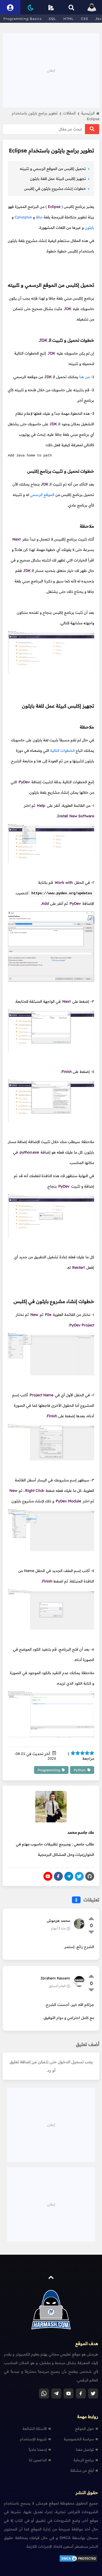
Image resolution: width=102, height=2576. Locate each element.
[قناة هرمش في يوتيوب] (69, 2393)
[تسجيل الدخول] (10, 7)
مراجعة (81, 1756)
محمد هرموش (58, 1921)
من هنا (84, 377)
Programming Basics (22, 19)
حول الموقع (84, 2429)
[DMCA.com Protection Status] (78, 2561)
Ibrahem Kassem (55, 1978)
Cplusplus (23, 217)
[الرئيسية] (92, 7)
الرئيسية (88, 113)
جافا (39, 217)
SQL (52, 19)
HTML (69, 19)
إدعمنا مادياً (38, 2450)
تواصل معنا (85, 2450)
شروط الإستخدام (33, 2439)
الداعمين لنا (38, 2460)
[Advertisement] (51, 70)
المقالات (71, 113)
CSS (84, 19)
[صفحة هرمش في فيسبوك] (81, 2393)
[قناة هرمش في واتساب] (44, 2393)
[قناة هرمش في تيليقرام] (56, 2393)
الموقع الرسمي (42, 495)
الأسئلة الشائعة (35, 2429)
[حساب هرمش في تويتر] (93, 2393)
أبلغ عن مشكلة (82, 2470)
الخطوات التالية (63, 751)
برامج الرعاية (84, 2460)
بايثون (89, 228)
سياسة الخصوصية (79, 2439)
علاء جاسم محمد (81, 1832)
